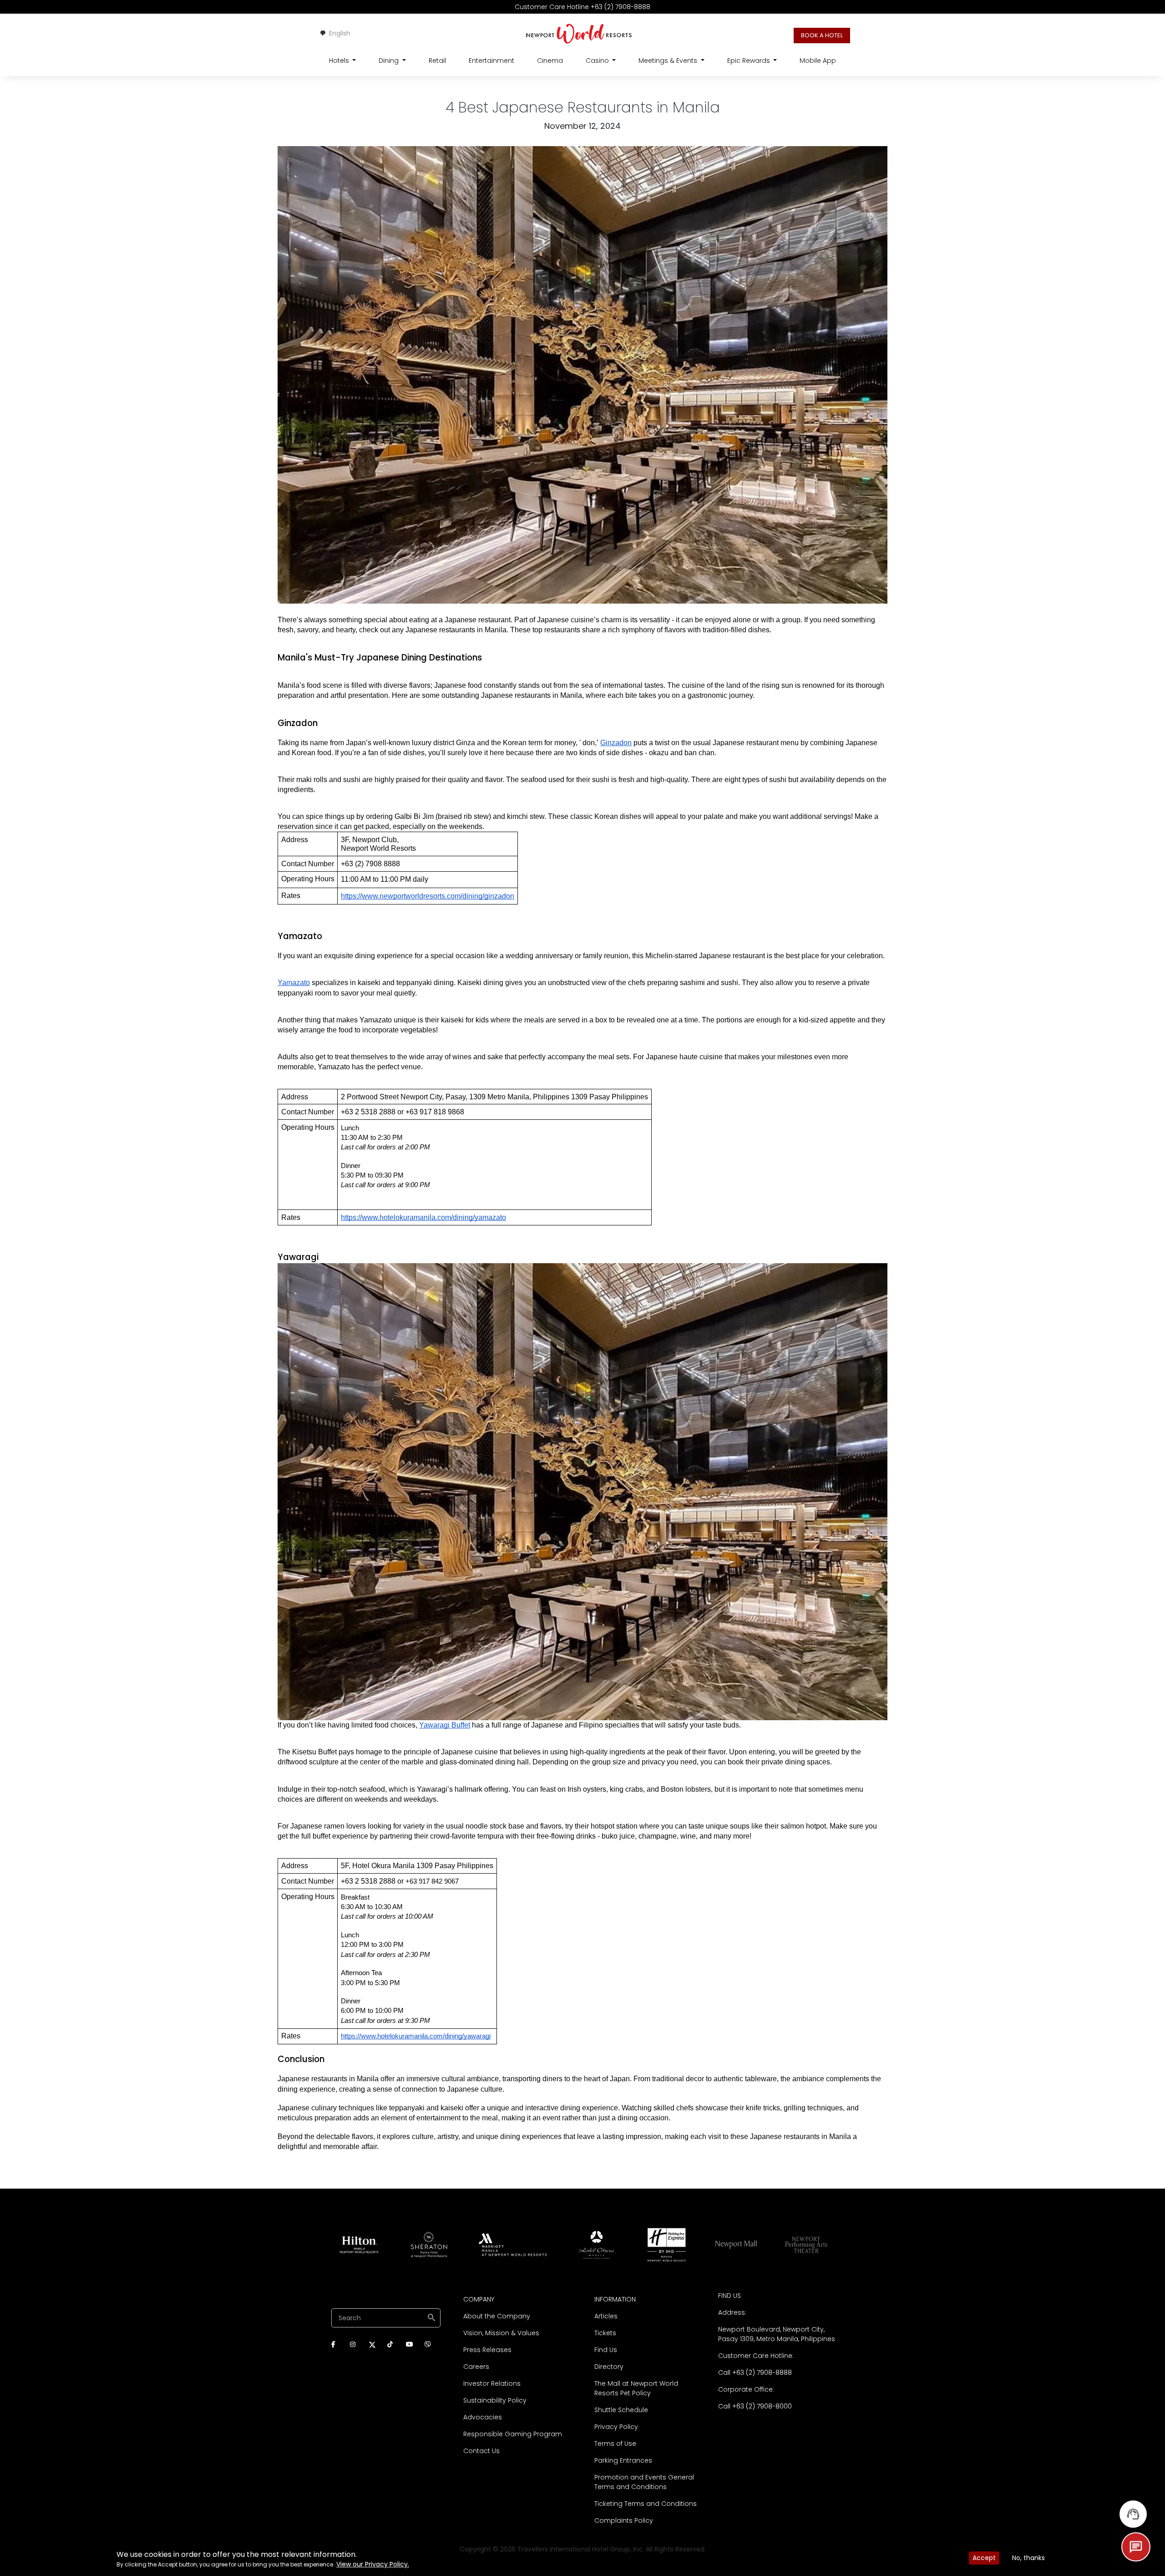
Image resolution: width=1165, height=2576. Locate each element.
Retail (437, 61)
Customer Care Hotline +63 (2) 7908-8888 (582, 7)
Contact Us (481, 2451)
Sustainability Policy (495, 2400)
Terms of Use (615, 2444)
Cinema (550, 61)
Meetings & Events (669, 61)
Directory (609, 2367)
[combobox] (335, 33)
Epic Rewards (750, 61)
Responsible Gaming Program (513, 2434)
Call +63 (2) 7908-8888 (755, 2373)
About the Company (497, 2316)
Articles (606, 2316)
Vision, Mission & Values (501, 2333)
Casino (598, 61)
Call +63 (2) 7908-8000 (755, 2406)
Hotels (340, 61)
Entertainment (491, 61)
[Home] (579, 33)
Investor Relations (492, 2383)
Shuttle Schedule (621, 2410)
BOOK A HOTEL (822, 35)
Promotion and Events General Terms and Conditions (644, 2482)
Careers (476, 2367)
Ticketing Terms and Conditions (646, 2504)
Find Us (606, 2350)
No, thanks (1028, 2558)
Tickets (605, 2333)
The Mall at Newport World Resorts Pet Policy (636, 2388)
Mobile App (818, 61)
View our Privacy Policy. (373, 2564)
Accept (984, 2558)
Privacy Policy (616, 2427)
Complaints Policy (624, 2520)
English (340, 33)
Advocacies (483, 2417)
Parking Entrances (623, 2460)
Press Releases (487, 2350)
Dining (390, 61)
